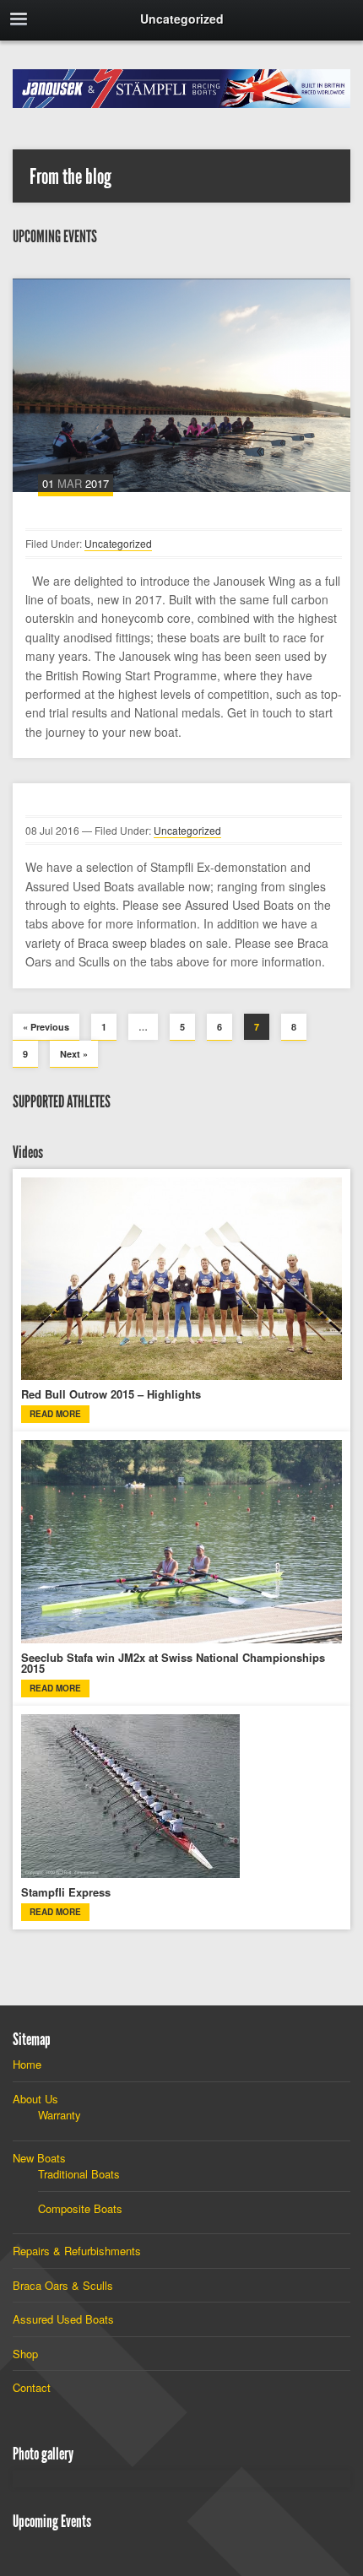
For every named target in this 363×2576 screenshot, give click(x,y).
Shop (25, 2354)
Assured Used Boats (63, 2319)
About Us (35, 2099)
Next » (74, 1054)
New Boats (39, 2158)
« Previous (46, 1027)
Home (27, 2064)
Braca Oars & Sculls (63, 2285)
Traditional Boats (79, 2174)
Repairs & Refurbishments (77, 2251)
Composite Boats (80, 2208)
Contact (32, 2387)
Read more (55, 1414)
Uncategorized (118, 543)
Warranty (60, 2115)
